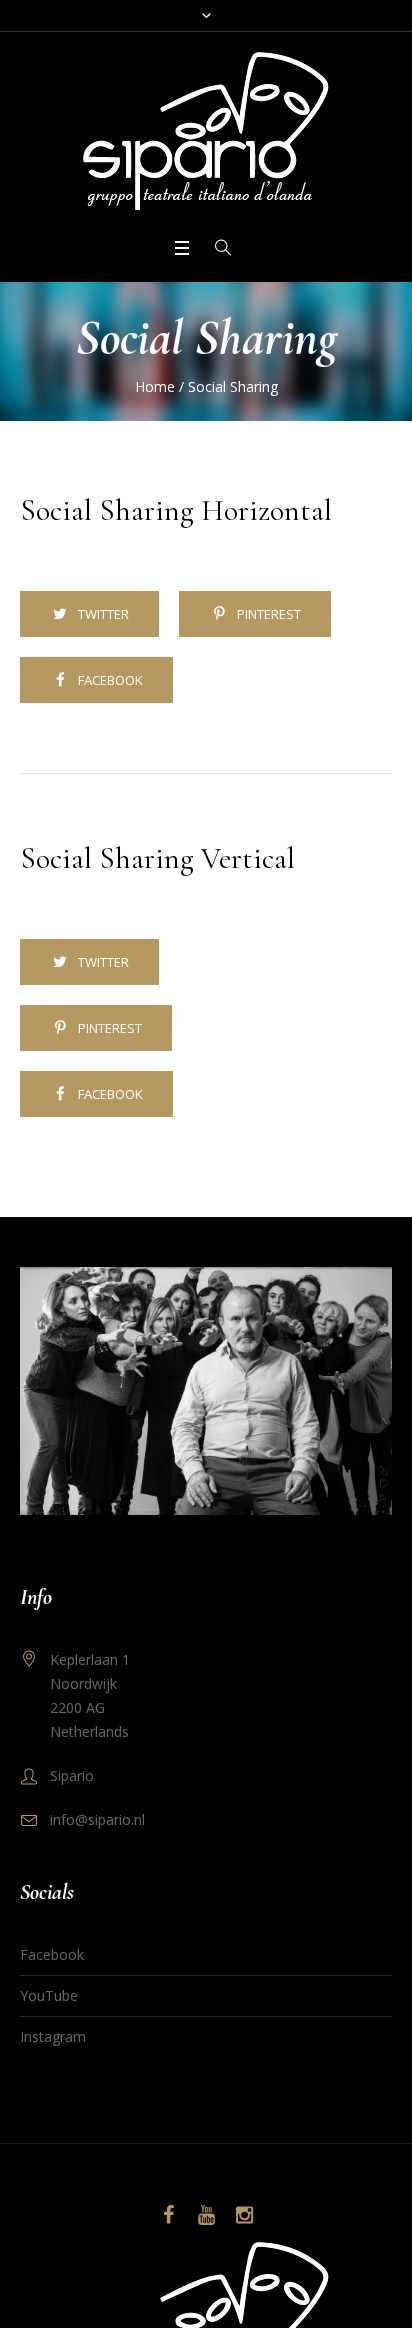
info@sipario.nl (97, 1819)
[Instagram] (244, 2215)
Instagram (53, 2036)
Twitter (103, 614)
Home (155, 386)
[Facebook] (168, 2215)
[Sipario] (206, 133)
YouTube (49, 1995)
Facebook (110, 680)
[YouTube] (206, 2215)
